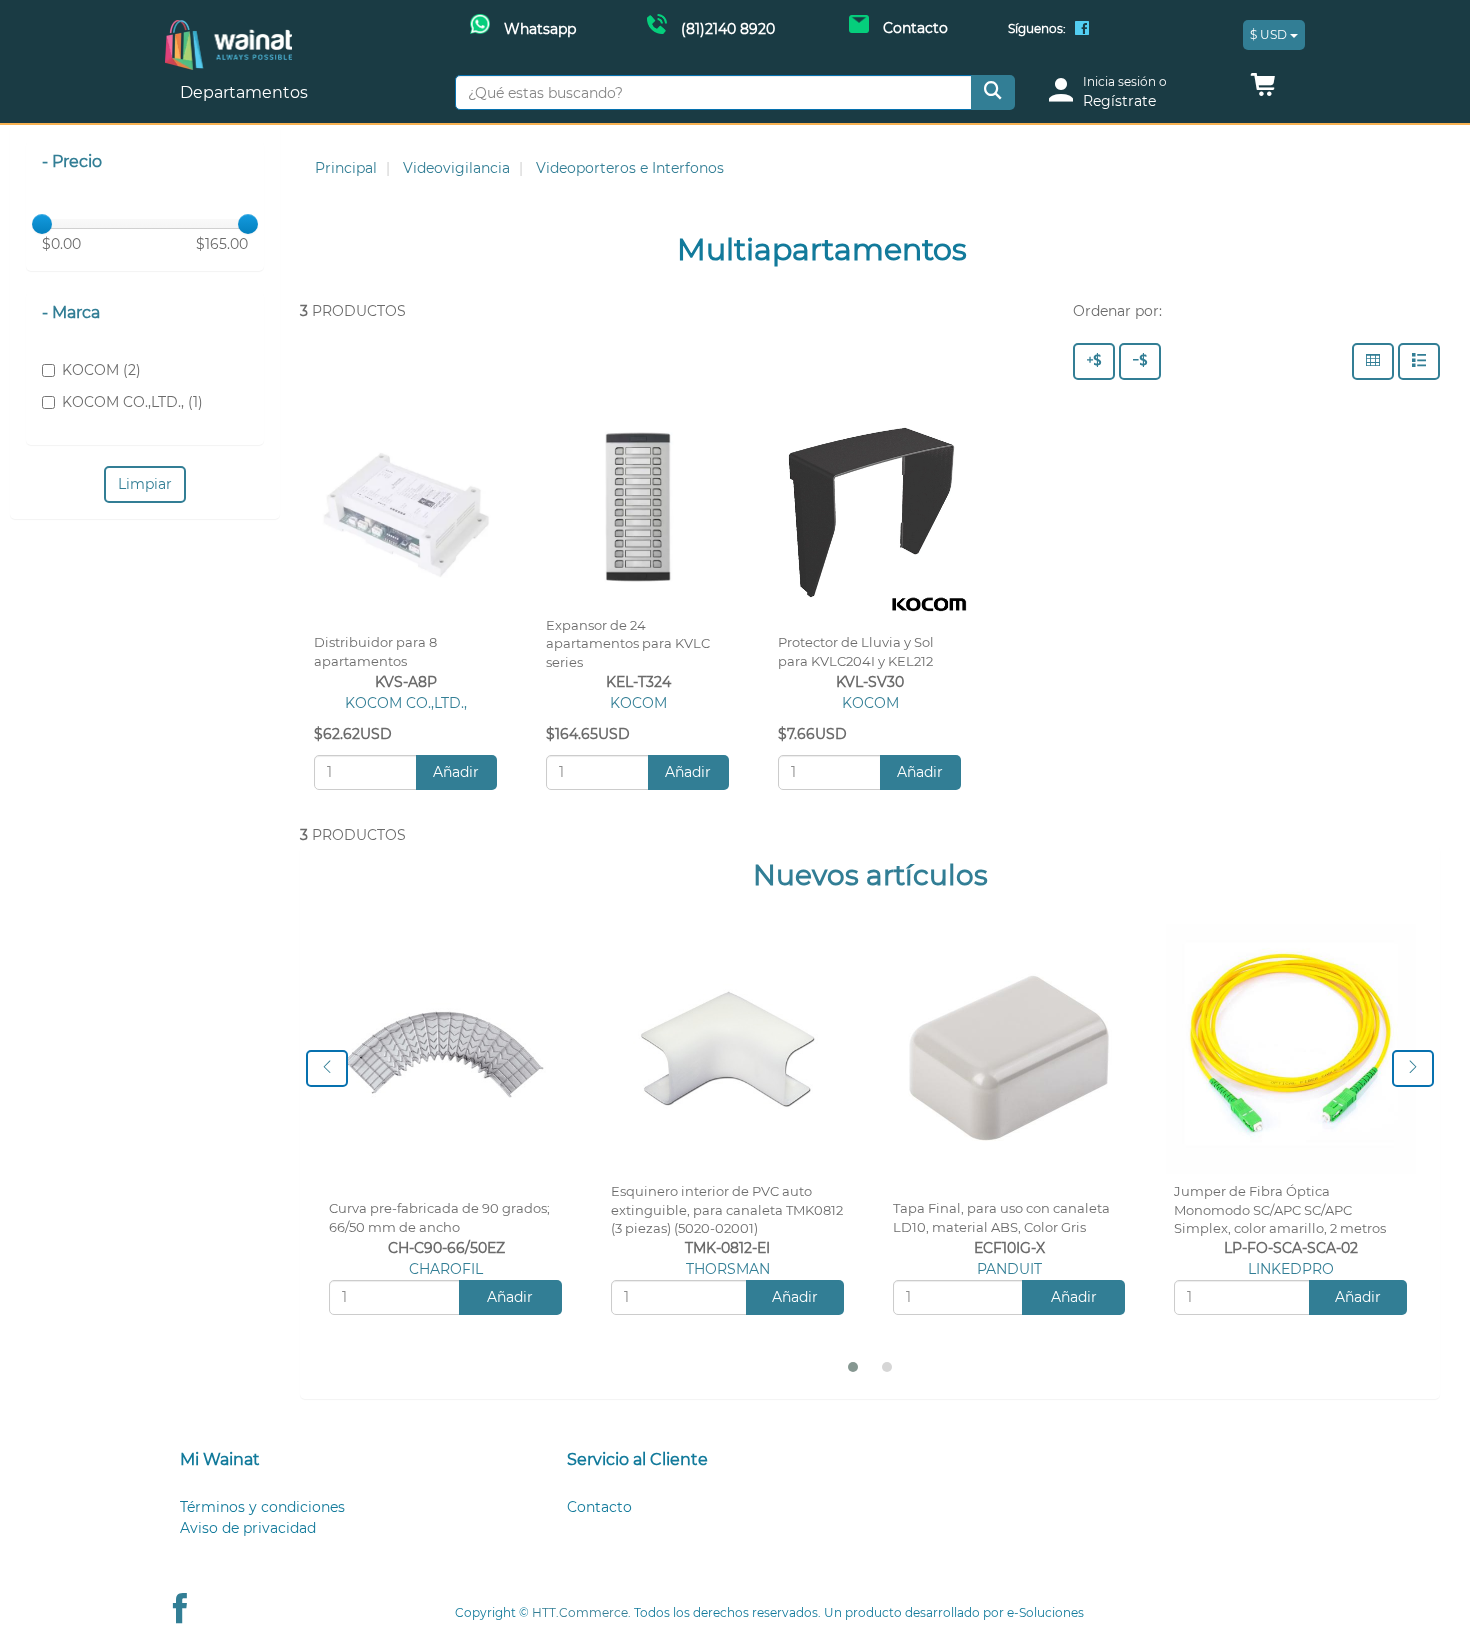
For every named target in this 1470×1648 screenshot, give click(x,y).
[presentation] (327, 1068)
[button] (1263, 90)
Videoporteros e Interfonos (630, 168)
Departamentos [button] (246, 92)
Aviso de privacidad (248, 1528)
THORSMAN (728, 1269)
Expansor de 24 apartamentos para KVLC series (628, 644)
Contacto (599, 1507)
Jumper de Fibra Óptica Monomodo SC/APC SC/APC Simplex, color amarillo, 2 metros (1280, 1210)
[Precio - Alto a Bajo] (1094, 361)
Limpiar (145, 484)
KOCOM (638, 703)
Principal (346, 168)
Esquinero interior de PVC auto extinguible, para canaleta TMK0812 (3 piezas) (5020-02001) (727, 1210)
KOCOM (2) (101, 370)
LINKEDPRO (1291, 1269)
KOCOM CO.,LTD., (406, 703)
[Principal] (228, 30)
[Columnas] (1373, 361)
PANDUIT (1009, 1269)
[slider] (42, 224)
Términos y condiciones (262, 1507)
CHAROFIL (446, 1269)
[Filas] (1419, 361)
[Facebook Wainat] (1082, 30)
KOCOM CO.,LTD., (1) (132, 402)
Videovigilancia (456, 168)
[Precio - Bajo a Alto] (1140, 361)
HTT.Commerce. (581, 1612)
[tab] (348, 1460)
